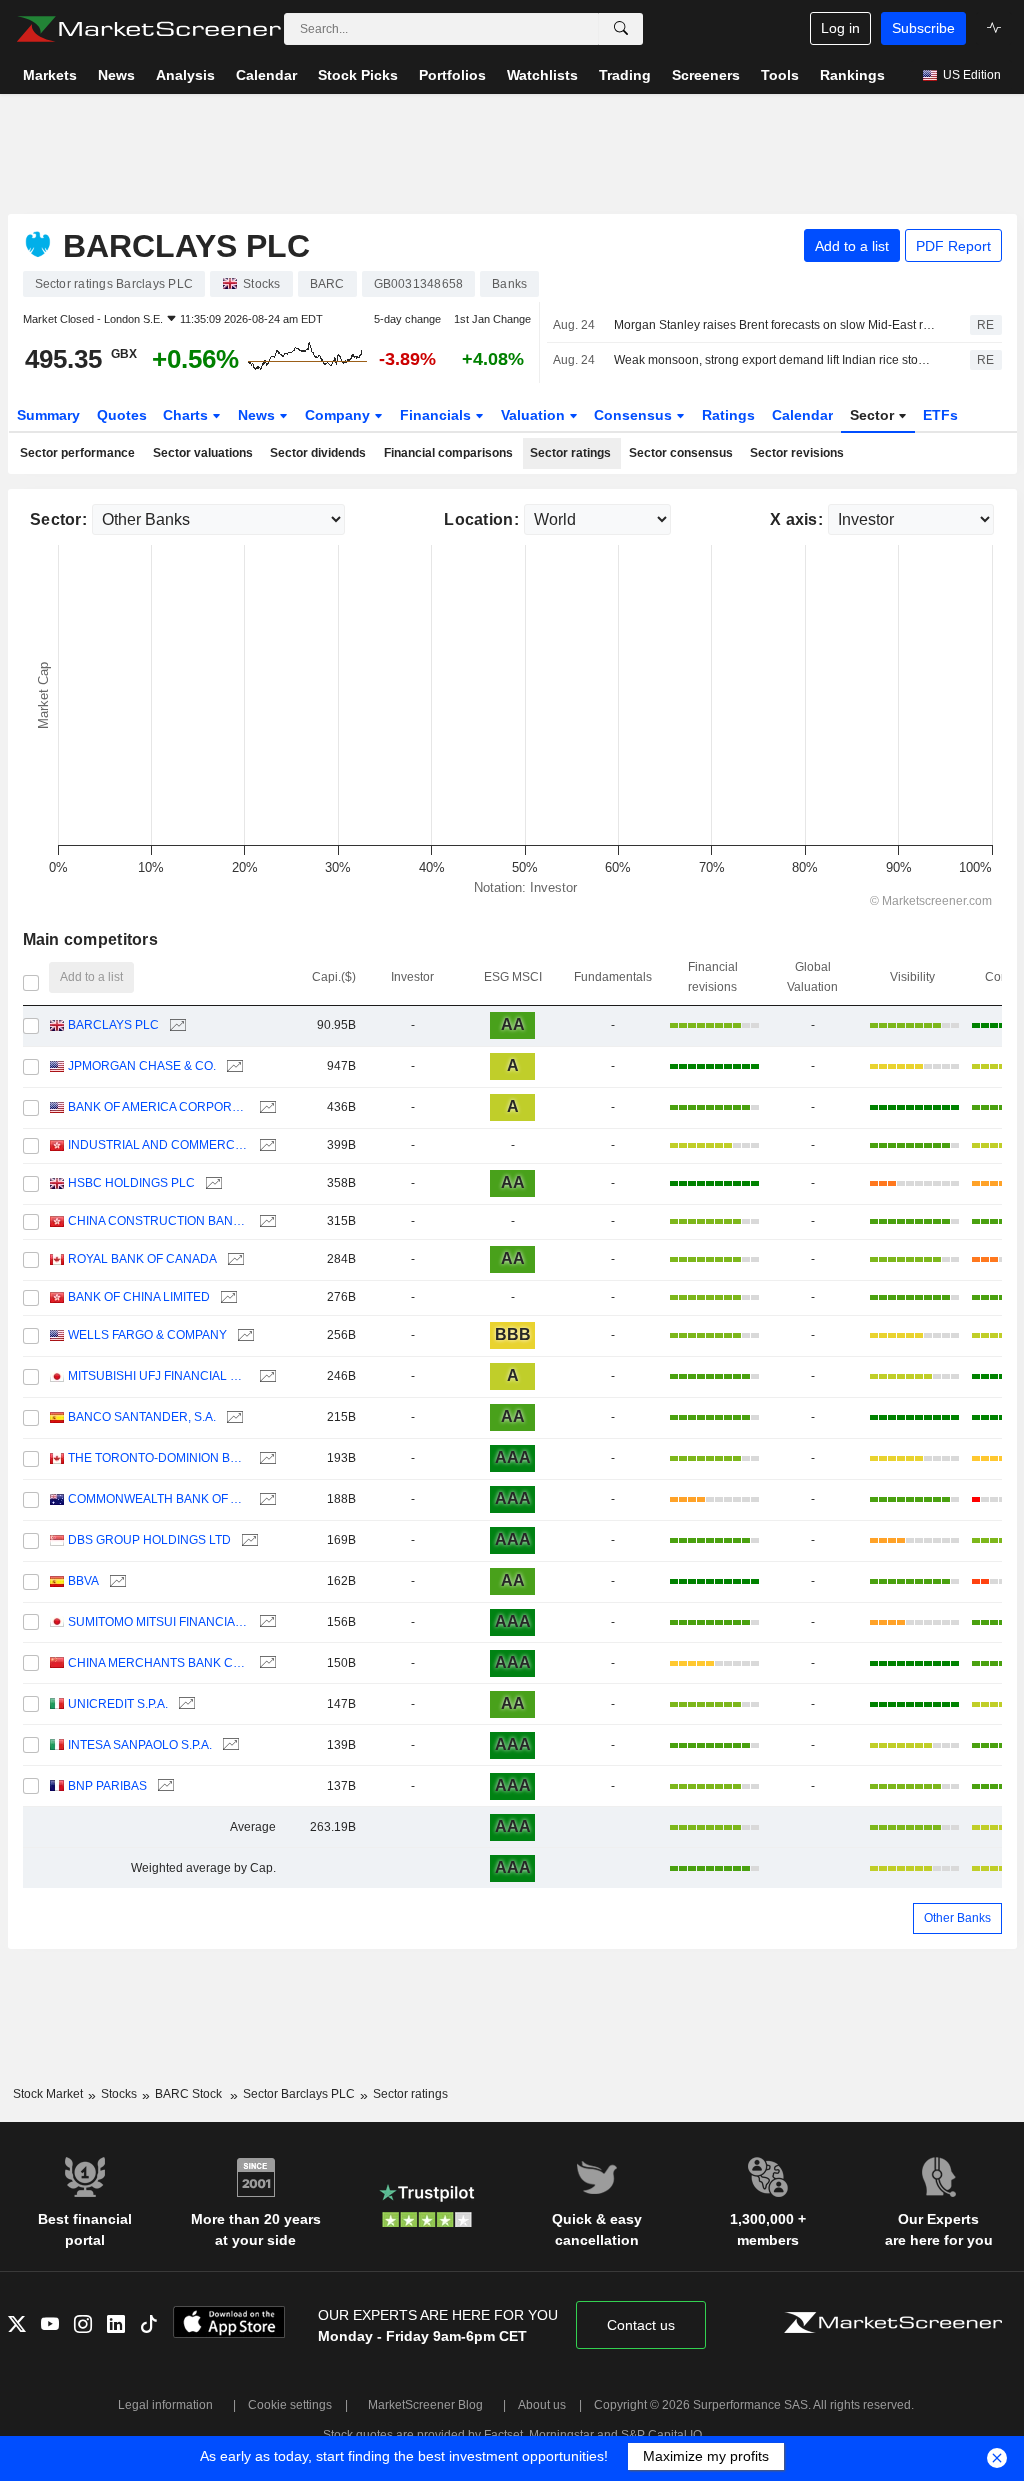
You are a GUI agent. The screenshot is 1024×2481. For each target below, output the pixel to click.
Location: (481, 519)
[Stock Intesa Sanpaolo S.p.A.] (228, 1745)
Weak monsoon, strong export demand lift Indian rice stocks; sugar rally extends (774, 360)
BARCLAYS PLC (113, 1025)
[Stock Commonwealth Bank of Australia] (265, 1499)
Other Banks (957, 1918)
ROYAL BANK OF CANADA (142, 1259)
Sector (874, 415)
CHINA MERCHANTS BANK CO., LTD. (158, 1663)
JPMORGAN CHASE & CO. (142, 1066)
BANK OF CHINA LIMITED (139, 1297)
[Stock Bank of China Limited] (226, 1297)
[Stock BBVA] (115, 1581)
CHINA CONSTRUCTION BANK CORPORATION (158, 1221)
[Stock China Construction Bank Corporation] (265, 1221)
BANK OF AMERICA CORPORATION (158, 1107)
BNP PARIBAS (107, 1786)
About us (542, 2405)
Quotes (122, 415)
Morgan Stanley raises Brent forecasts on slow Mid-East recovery (774, 325)
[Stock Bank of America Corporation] (265, 1107)
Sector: (58, 519)
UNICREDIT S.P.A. (118, 1704)
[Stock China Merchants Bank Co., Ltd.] (265, 1663)
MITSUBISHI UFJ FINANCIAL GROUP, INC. (158, 1376)
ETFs (940, 415)
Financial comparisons (448, 453)
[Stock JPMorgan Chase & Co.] (232, 1066)
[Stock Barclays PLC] (175, 1025)
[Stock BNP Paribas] (163, 1786)
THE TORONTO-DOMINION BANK (158, 1458)
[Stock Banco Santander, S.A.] (232, 1417)
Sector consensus (681, 453)
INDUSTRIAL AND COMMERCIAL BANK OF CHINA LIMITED (158, 1145)
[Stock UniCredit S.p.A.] (184, 1704)
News (258, 415)
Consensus (635, 415)
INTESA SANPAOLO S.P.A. (140, 1745)
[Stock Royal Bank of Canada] (233, 1259)
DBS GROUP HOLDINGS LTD (149, 1540)
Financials (437, 415)
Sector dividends (318, 453)
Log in (840, 28)
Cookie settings (290, 2405)
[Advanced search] (621, 29)
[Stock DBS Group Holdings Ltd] (247, 1540)
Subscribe (923, 28)
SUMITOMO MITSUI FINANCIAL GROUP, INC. (158, 1622)
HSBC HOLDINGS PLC (131, 1183)
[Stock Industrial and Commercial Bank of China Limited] (265, 1145)
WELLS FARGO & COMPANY (147, 1335)
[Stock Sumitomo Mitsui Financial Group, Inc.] (265, 1622)
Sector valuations (203, 453)
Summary (48, 415)
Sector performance (77, 453)
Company (339, 415)
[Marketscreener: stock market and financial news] (148, 29)
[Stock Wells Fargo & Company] (243, 1335)
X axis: (796, 519)
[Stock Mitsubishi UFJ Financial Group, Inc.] (265, 1376)
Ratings (728, 415)
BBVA (83, 1581)
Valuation (535, 415)
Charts (187, 415)
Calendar (802, 415)
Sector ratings (570, 453)
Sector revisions (797, 453)
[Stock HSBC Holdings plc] (211, 1183)
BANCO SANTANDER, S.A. (142, 1417)
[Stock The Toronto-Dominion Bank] (265, 1458)
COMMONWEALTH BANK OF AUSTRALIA (158, 1499)
